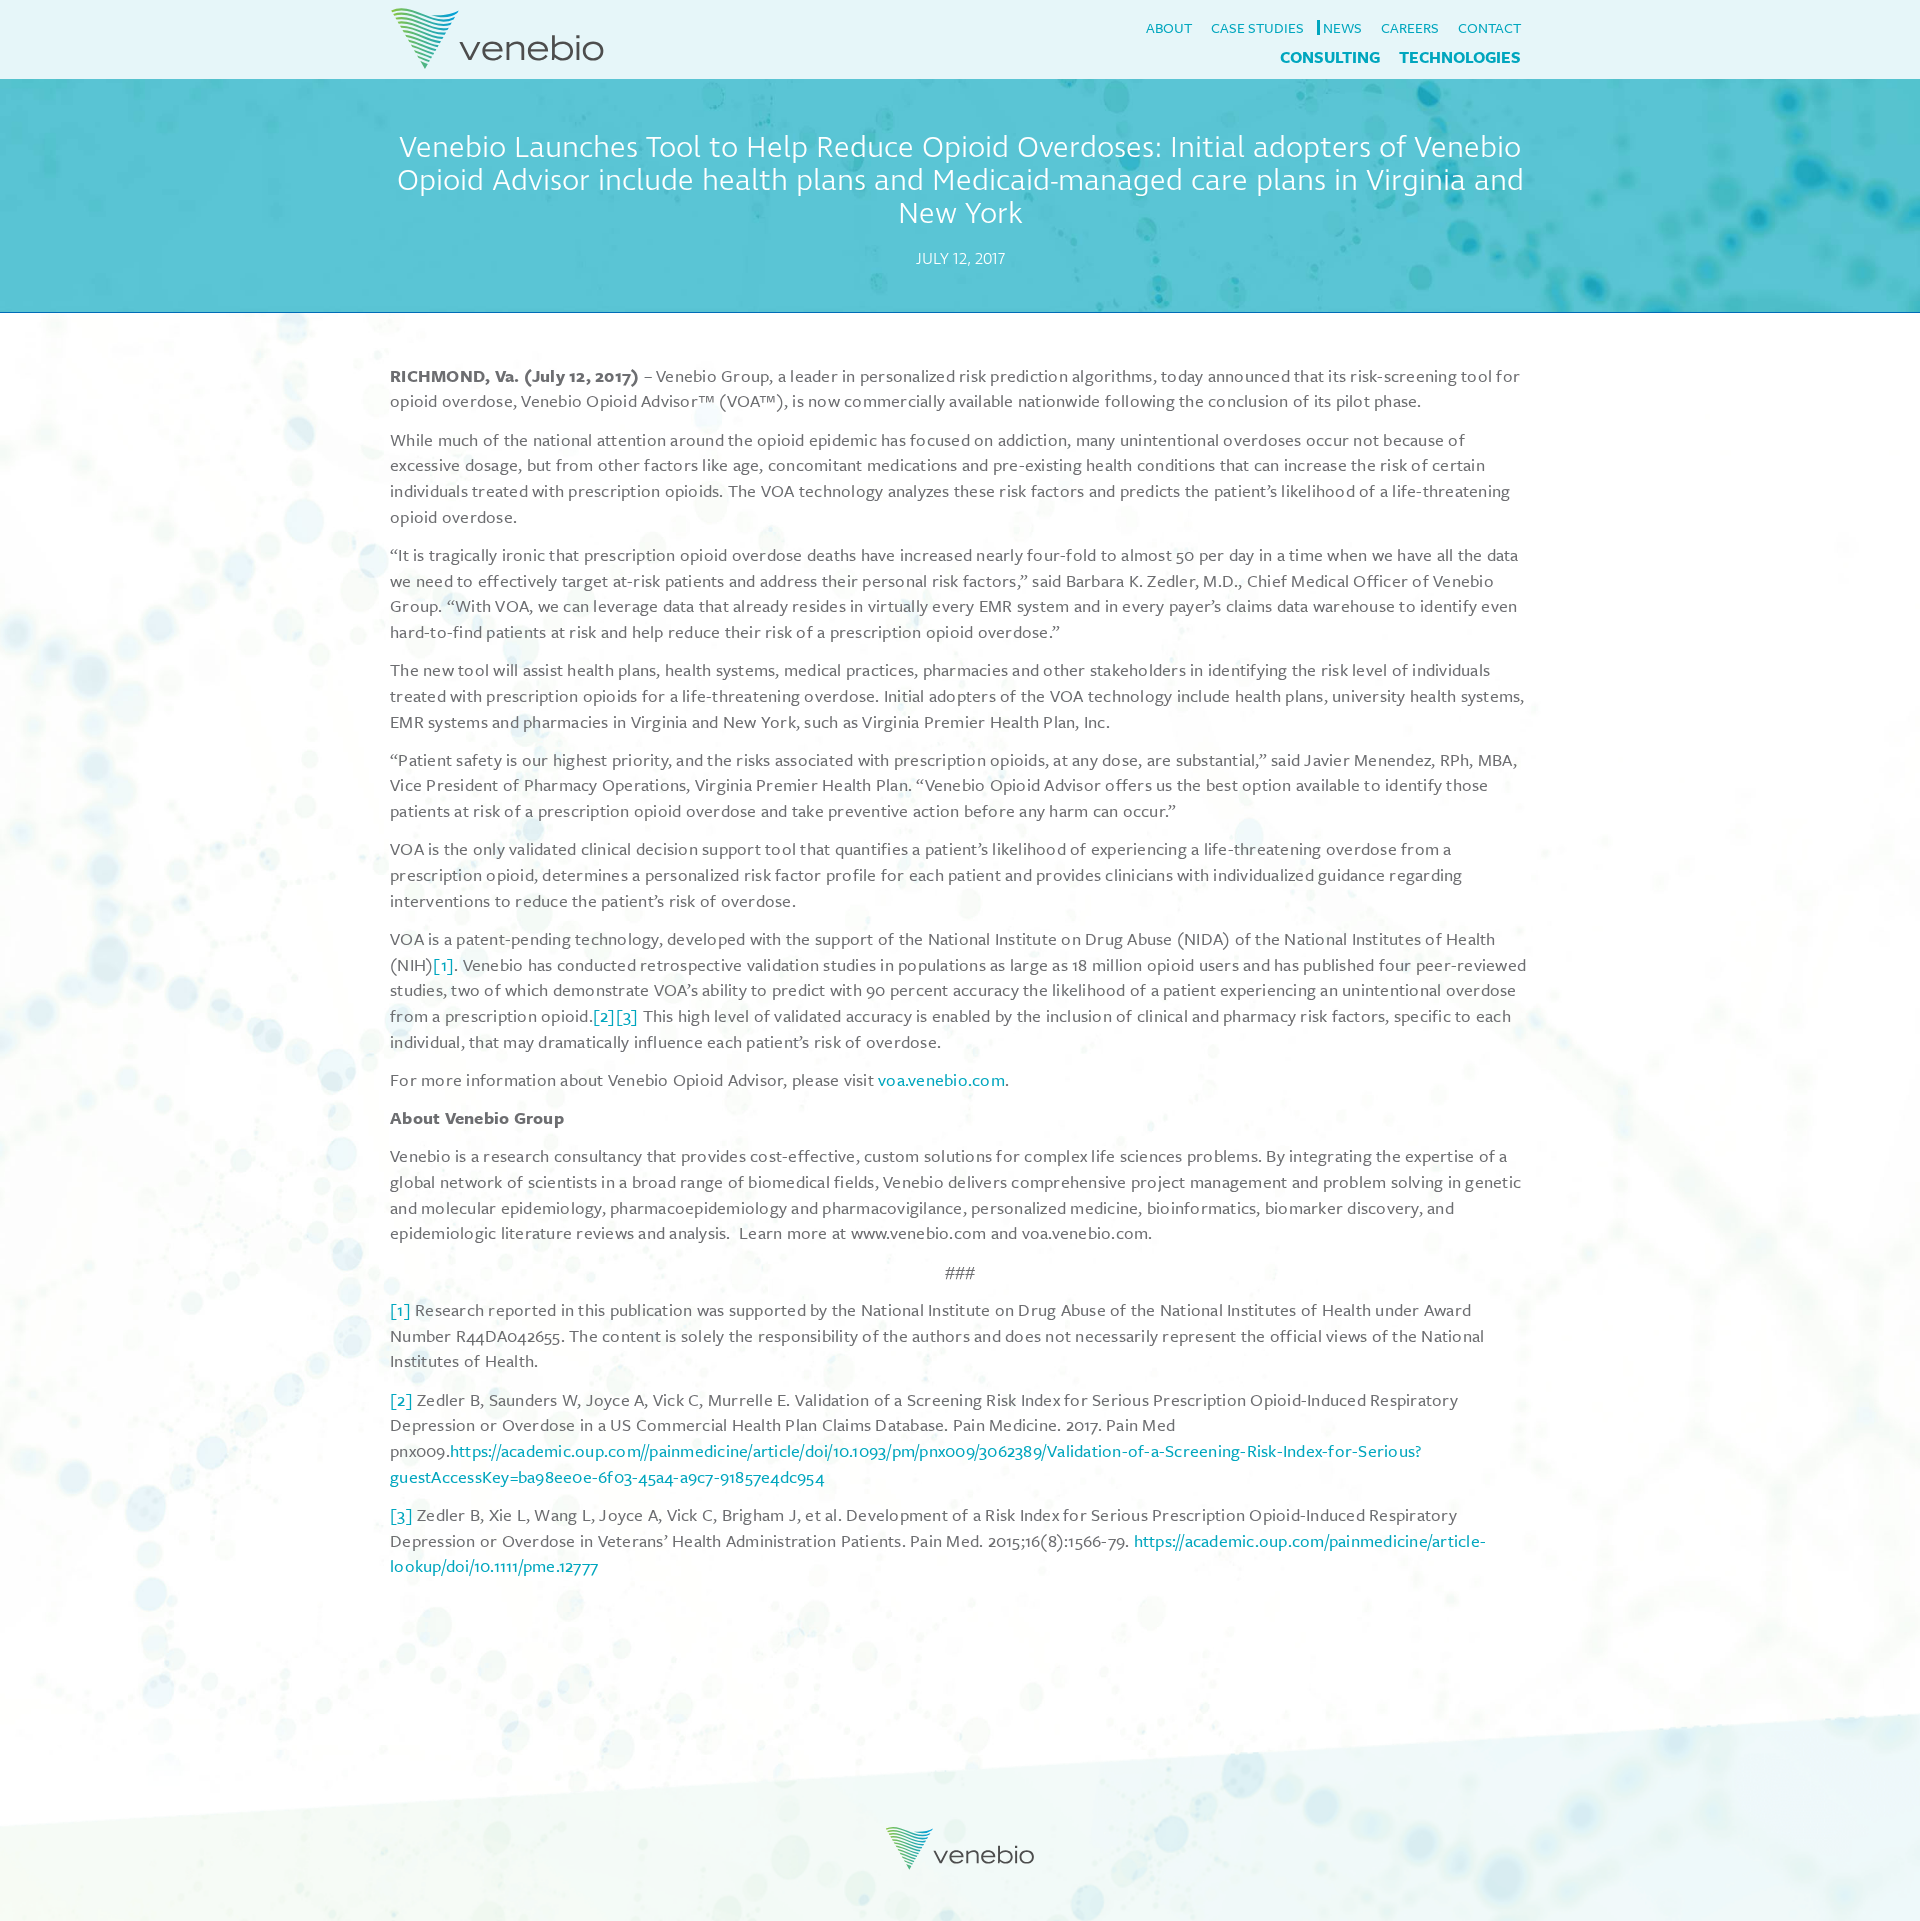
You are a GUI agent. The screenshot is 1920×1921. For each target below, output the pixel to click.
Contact (1489, 27)
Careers (1410, 27)
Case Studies (1257, 27)
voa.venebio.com (941, 1079)
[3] (627, 1015)
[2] (604, 1015)
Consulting (1330, 57)
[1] (443, 964)
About (1169, 27)
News (1342, 27)
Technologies (1460, 57)
